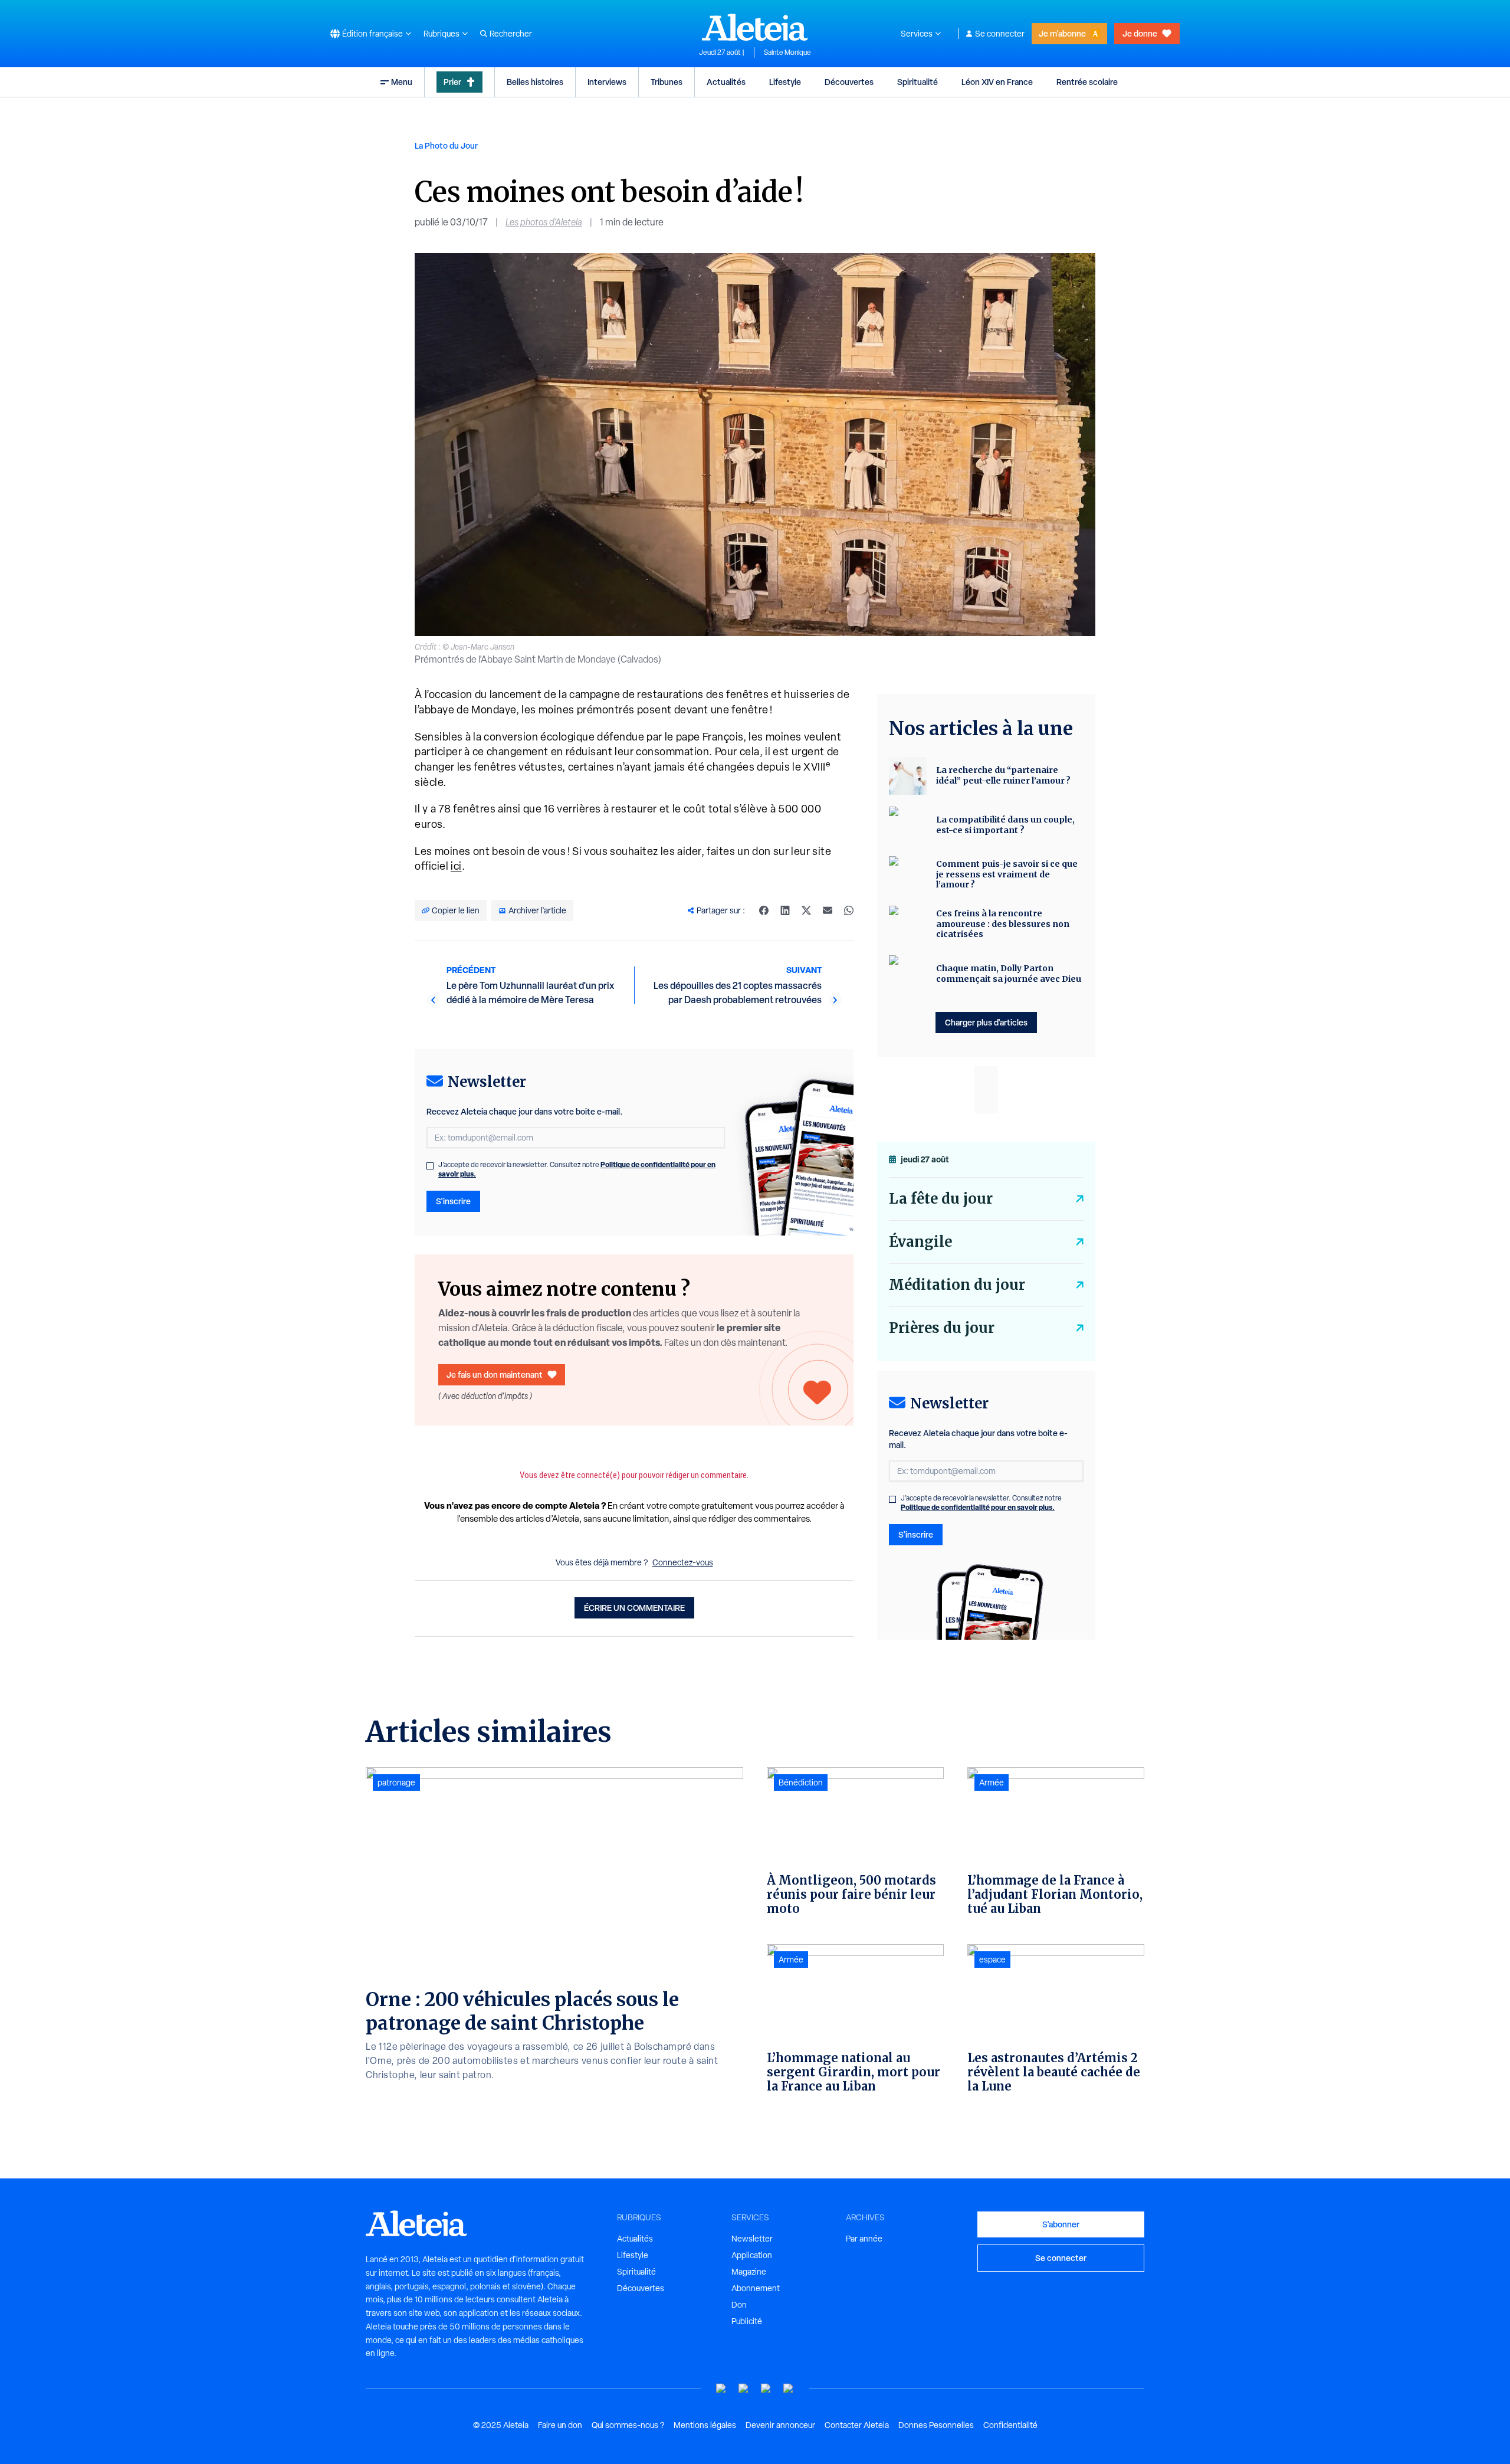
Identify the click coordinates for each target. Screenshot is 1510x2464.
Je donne (1140, 33)
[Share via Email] (828, 910)
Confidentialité (1010, 2425)
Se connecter (1000, 34)
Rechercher (511, 34)
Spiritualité (918, 82)
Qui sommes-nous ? (628, 2425)
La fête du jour (941, 1199)
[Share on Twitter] (806, 910)
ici (456, 866)
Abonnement (756, 2288)
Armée (791, 1960)
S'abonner (1061, 2224)
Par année (864, 2239)
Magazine (749, 2272)
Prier (452, 82)
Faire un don (560, 2425)
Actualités (726, 82)
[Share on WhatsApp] (849, 910)
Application (752, 2255)
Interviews (607, 82)
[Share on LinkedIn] (785, 910)
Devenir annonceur (780, 2425)
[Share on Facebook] (764, 910)
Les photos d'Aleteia (544, 222)
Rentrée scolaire (1087, 82)
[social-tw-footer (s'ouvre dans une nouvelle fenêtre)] (766, 2389)
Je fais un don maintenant (495, 1374)
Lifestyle (785, 82)
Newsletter (752, 2239)
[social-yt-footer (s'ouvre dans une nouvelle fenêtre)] (721, 2389)
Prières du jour (942, 1328)
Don (739, 2305)
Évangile (920, 1242)
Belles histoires (535, 82)
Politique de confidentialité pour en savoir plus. (978, 1507)
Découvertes (849, 82)
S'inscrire (453, 1201)
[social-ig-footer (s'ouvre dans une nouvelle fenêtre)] (789, 2389)
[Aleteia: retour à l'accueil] (755, 27)
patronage (396, 1783)
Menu (402, 82)
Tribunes (667, 82)
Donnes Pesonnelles (936, 2425)
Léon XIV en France (997, 82)
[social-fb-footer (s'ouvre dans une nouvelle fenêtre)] (744, 2389)
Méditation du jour (957, 1285)
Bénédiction (801, 1783)
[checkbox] (430, 1166)
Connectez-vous (683, 1562)
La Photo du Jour (446, 145)
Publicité (747, 2321)
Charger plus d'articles (986, 1022)
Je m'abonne (1062, 33)
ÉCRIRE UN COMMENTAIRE (634, 1608)
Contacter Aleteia (857, 2425)
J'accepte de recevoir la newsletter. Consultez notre (577, 1169)
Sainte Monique (787, 53)
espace (992, 1960)
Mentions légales (705, 2425)
